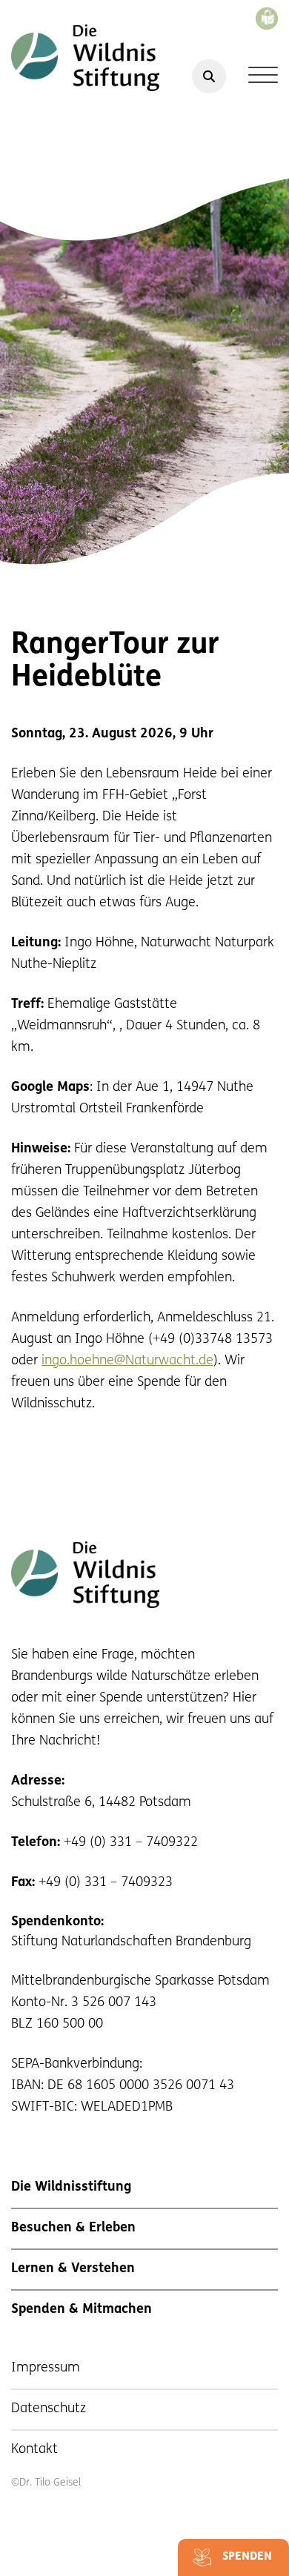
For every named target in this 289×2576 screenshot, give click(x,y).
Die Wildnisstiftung (71, 2188)
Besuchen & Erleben (73, 2228)
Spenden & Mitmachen (82, 2310)
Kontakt (34, 2450)
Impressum (46, 2368)
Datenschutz (49, 2409)
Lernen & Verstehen (73, 2269)
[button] (27, 2549)
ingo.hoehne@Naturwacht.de (127, 1361)
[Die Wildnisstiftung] (85, 58)
